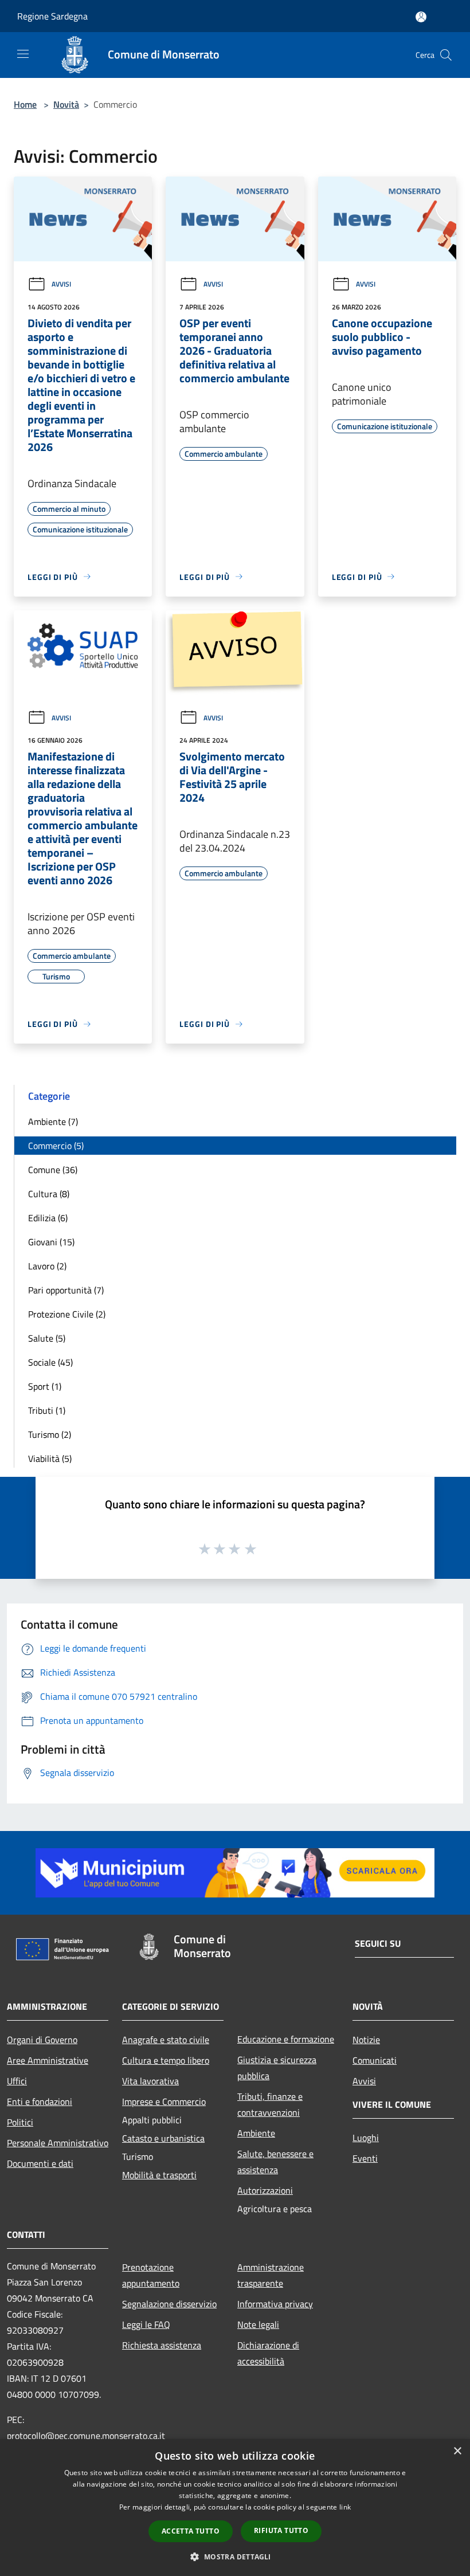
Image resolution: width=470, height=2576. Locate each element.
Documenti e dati (40, 2163)
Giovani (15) (51, 1242)
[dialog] (235, 2508)
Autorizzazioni (265, 2190)
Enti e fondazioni (40, 2101)
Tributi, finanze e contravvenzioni (270, 2104)
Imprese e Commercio (164, 2101)
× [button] (457, 2451)
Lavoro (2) (47, 1266)
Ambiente (256, 2133)
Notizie (366, 2040)
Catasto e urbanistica (163, 2138)
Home (25, 104)
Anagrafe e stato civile (166, 2040)
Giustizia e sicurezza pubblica (277, 2068)
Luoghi (366, 2138)
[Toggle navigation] (23, 54)
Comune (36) (53, 1170)
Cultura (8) (49, 1194)
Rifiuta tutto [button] (281, 2530)
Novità (66, 104)
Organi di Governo (42, 2040)
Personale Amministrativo (58, 2143)
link (345, 2507)
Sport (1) (45, 1386)
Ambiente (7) (53, 1122)
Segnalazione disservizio (169, 2304)
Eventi (365, 2158)
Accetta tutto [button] (191, 2531)
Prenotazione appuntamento (151, 2275)
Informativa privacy (275, 2304)
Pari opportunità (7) (66, 1290)
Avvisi (61, 284)
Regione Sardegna (52, 16)
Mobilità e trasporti (159, 2175)
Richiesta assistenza (162, 2345)
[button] (235, 2557)
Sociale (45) (50, 1362)
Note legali (258, 2324)
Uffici (17, 2081)
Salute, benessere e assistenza (275, 2162)
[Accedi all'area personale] (421, 17)
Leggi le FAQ (146, 2324)
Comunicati (375, 2060)
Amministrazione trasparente (271, 2275)
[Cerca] (446, 55)
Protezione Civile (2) (67, 1314)
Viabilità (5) (50, 1458)
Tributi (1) (47, 1410)
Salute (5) (47, 1338)
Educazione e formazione (286, 2039)
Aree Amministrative (48, 2060)
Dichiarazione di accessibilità (268, 2353)
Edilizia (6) (48, 1218)
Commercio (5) (56, 1146)
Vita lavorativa (150, 2081)
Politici (20, 2122)
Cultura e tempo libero (166, 2060)
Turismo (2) (50, 1434)
